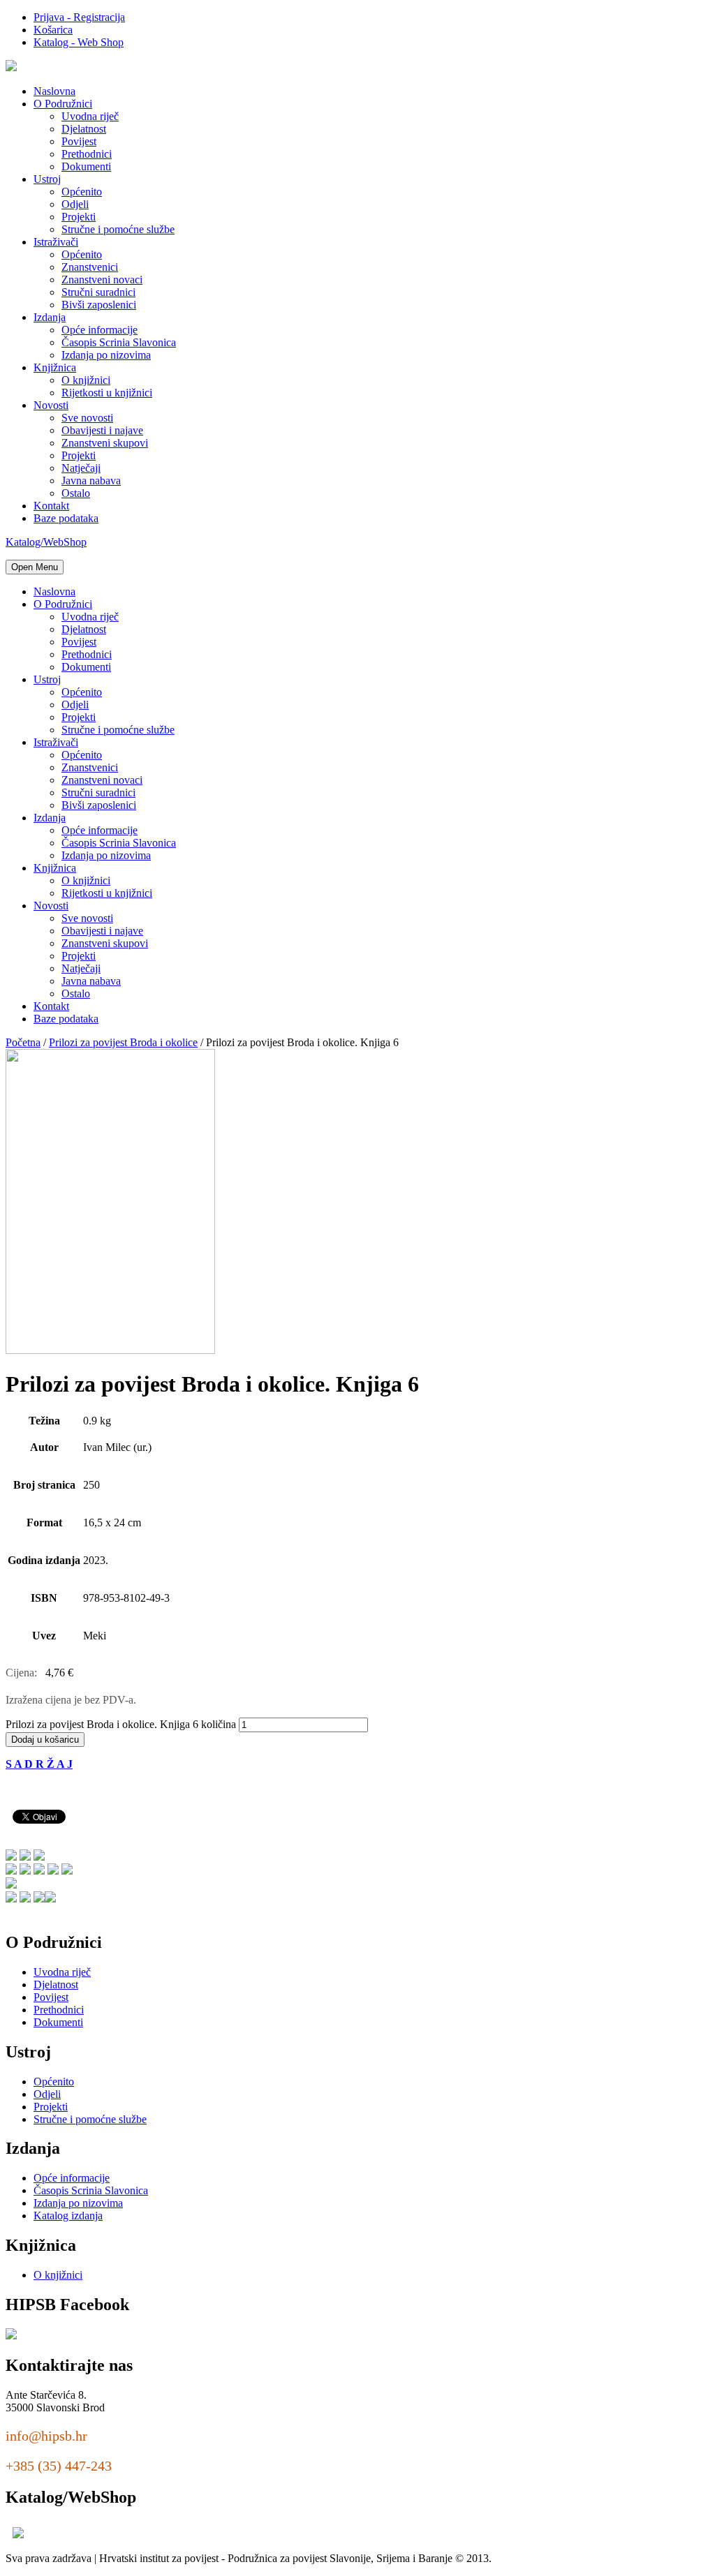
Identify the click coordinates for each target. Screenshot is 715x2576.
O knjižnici (86, 380)
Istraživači (56, 242)
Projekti (79, 217)
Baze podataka (66, 518)
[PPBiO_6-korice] (110, 1350)
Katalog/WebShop (46, 542)
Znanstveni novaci (102, 280)
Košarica (53, 30)
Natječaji (81, 468)
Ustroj (47, 179)
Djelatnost (84, 129)
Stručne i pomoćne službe (118, 229)
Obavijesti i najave (102, 430)
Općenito (82, 192)
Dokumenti (86, 166)
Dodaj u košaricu (45, 1740)
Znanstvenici (90, 267)
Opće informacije (99, 330)
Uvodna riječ (90, 116)
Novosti (51, 405)
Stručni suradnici (98, 292)
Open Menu (35, 567)
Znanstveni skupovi (105, 443)
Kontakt (51, 506)
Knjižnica (55, 367)
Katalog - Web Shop (79, 42)
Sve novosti (87, 418)
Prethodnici (87, 154)
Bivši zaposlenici (99, 305)
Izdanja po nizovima (106, 355)
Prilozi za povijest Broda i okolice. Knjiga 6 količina (121, 1724)
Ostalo (76, 493)
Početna (23, 1042)
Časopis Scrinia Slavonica (119, 342)
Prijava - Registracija (79, 17)
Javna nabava (91, 481)
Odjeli (75, 204)
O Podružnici (63, 104)
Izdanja (50, 317)
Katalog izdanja (68, 2216)
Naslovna (54, 91)
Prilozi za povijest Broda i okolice (123, 1042)
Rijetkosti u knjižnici (107, 393)
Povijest (79, 141)
